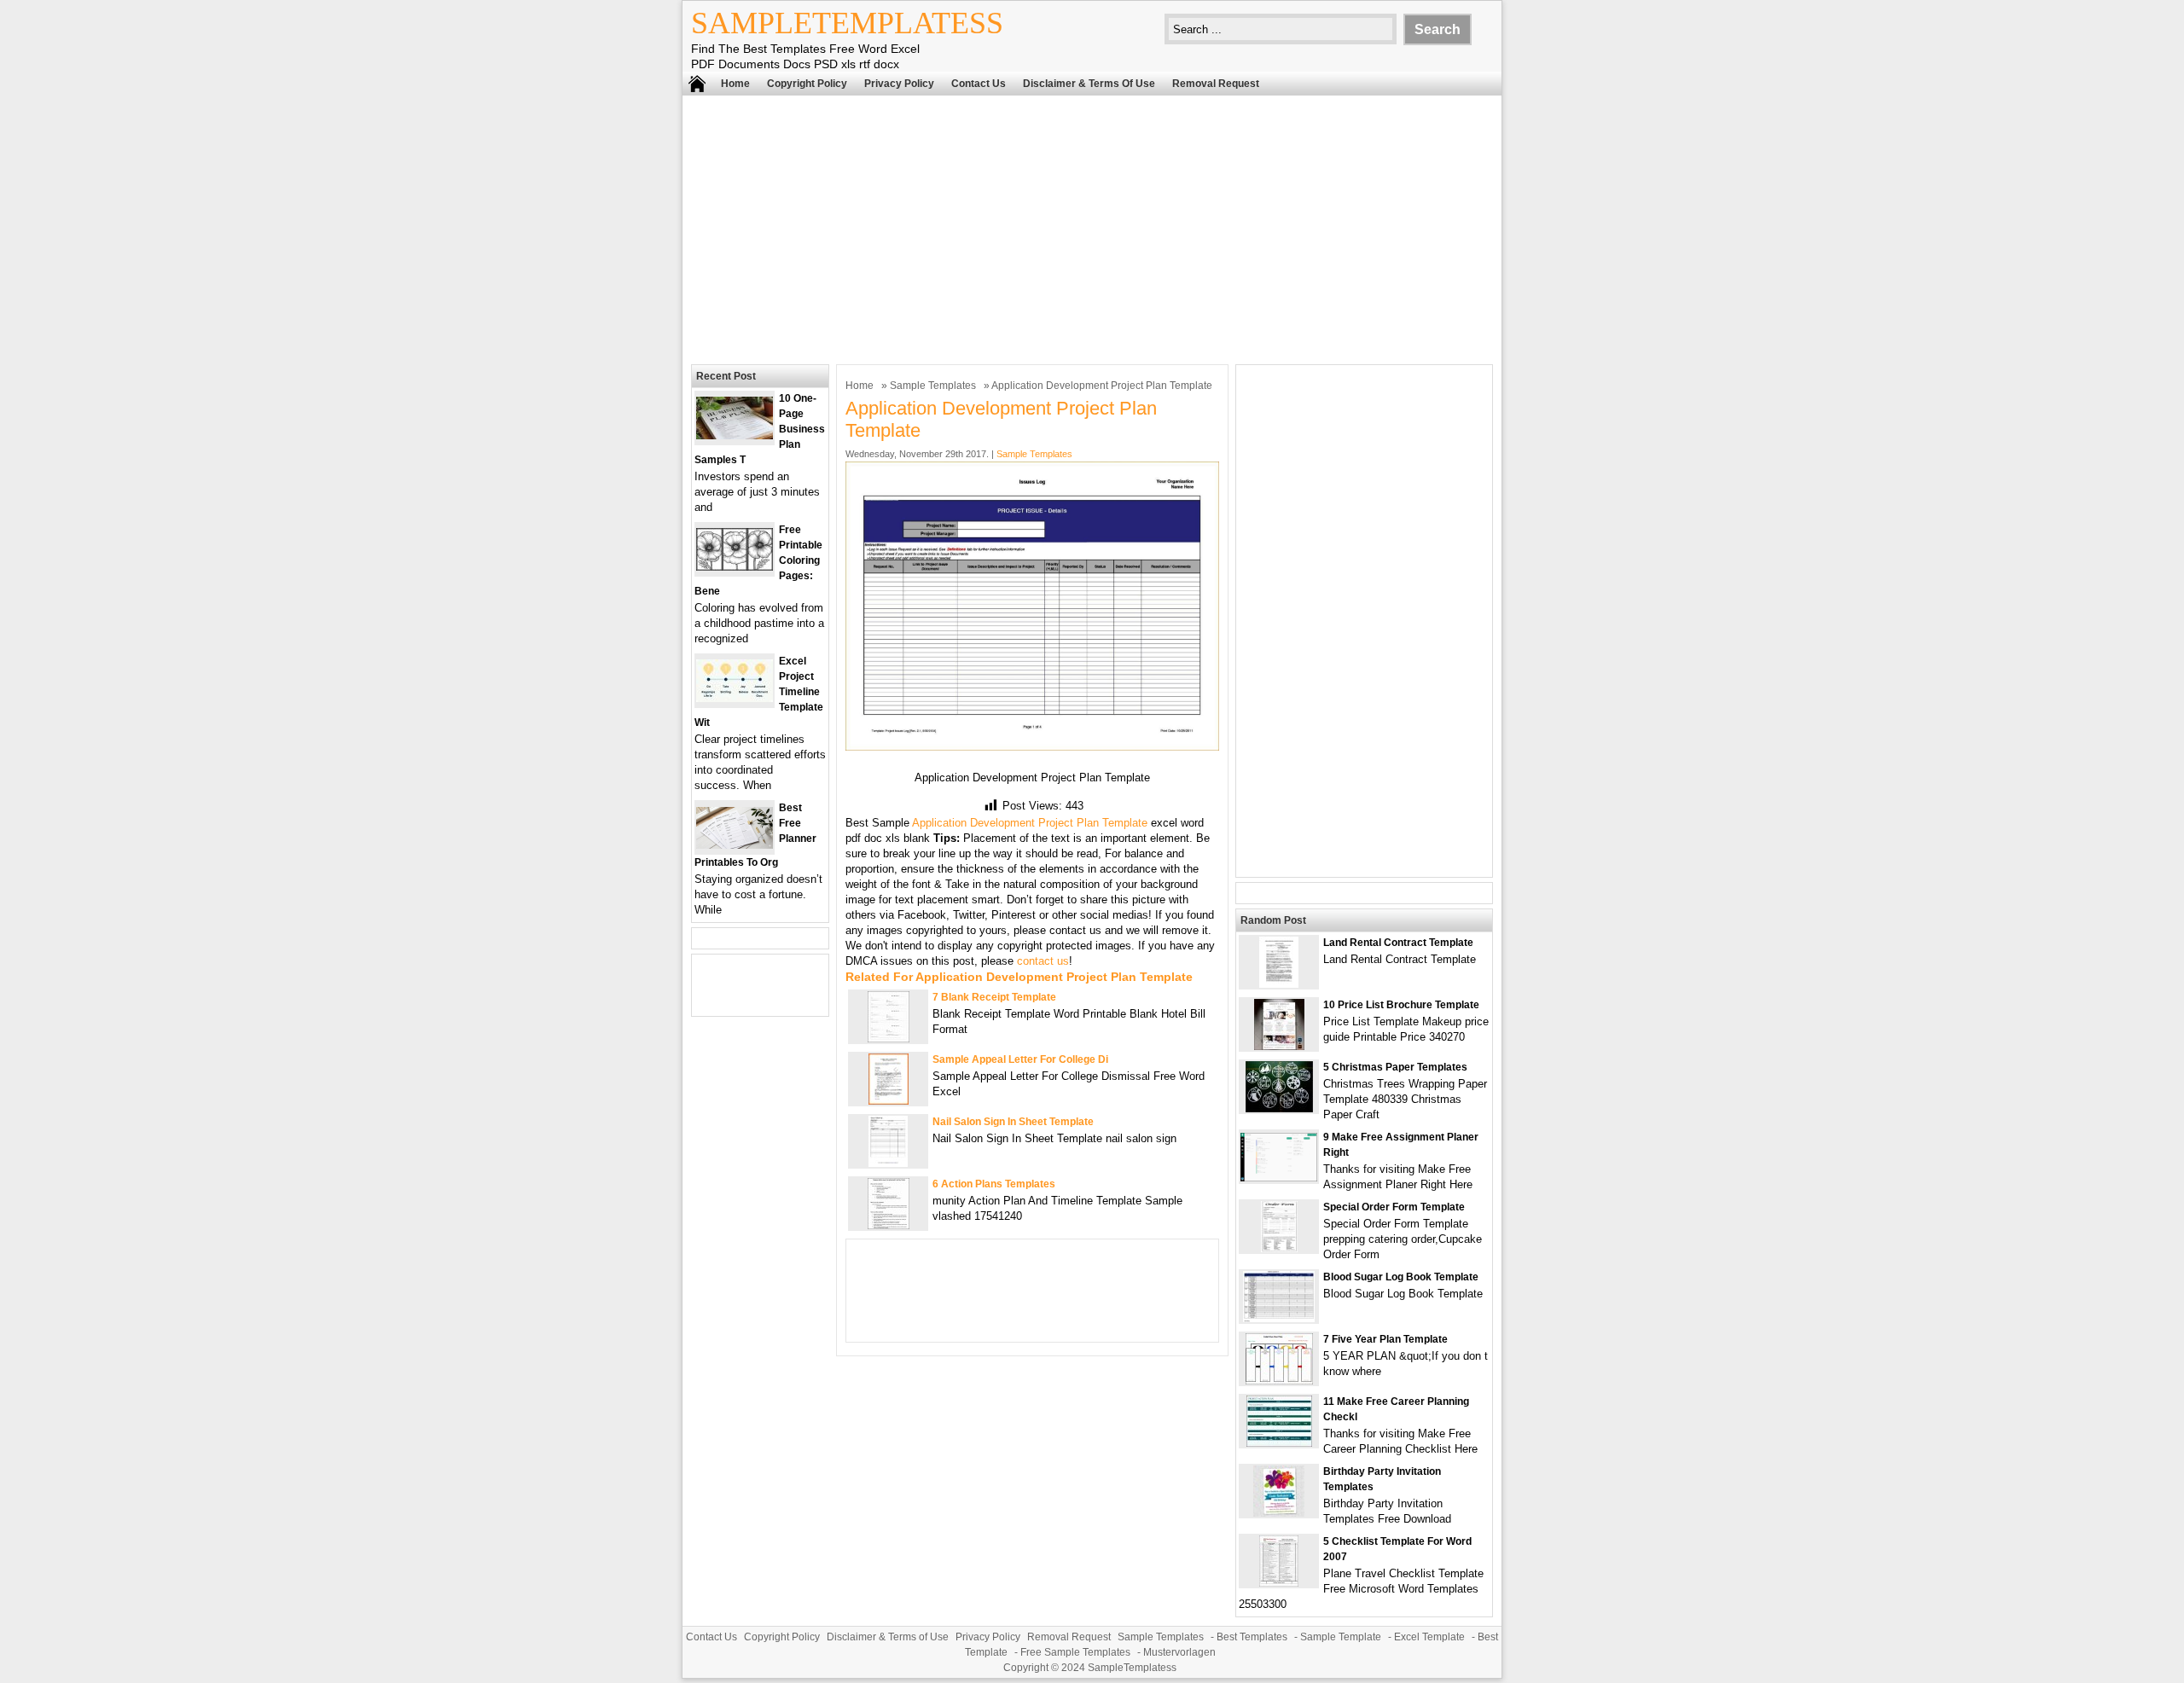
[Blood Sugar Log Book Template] (1279, 1318)
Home (735, 84)
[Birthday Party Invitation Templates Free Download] (1279, 1513)
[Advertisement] (1092, 228)
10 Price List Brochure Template (1401, 1005)
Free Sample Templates (1075, 1652)
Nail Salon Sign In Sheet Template (1013, 1122)
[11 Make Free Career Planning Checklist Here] (1279, 1443)
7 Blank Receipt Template (994, 997)
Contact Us (979, 84)
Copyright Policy (807, 84)
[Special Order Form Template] (1279, 1248)
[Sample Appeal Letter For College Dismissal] (889, 1101)
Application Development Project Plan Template (1030, 823)
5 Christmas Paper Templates (1395, 1067)
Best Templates (1252, 1637)
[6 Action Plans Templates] (889, 1225)
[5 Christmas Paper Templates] (1279, 1108)
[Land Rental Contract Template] (1279, 984)
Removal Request (1216, 84)
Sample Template (1341, 1637)
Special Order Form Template (1394, 1207)
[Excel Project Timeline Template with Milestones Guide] (735, 698)
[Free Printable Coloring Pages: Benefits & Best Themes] (735, 567)
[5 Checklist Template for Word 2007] (1279, 1583)
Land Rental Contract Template (1398, 943)
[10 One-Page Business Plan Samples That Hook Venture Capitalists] (735, 435)
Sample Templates (933, 386)
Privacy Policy (899, 84)
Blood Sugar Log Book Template (1401, 1277)
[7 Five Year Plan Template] (1279, 1381)
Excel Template (1429, 1637)
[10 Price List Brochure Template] (1279, 1046)
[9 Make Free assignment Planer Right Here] (1279, 1178)
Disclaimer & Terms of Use (1089, 84)
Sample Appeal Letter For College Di (1020, 1059)
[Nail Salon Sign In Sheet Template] (888, 1163)
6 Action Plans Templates (994, 1184)
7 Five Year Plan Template (1385, 1339)
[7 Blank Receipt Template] (889, 1039)
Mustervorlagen (1179, 1652)
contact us (1043, 961)
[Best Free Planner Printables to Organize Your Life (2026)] (735, 845)
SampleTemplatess (847, 23)
